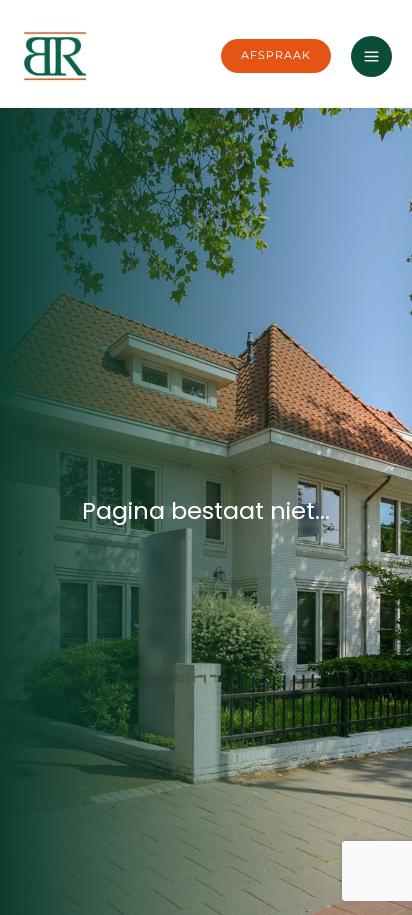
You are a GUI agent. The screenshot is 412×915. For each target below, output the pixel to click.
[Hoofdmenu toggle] (371, 56)
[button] (276, 56)
